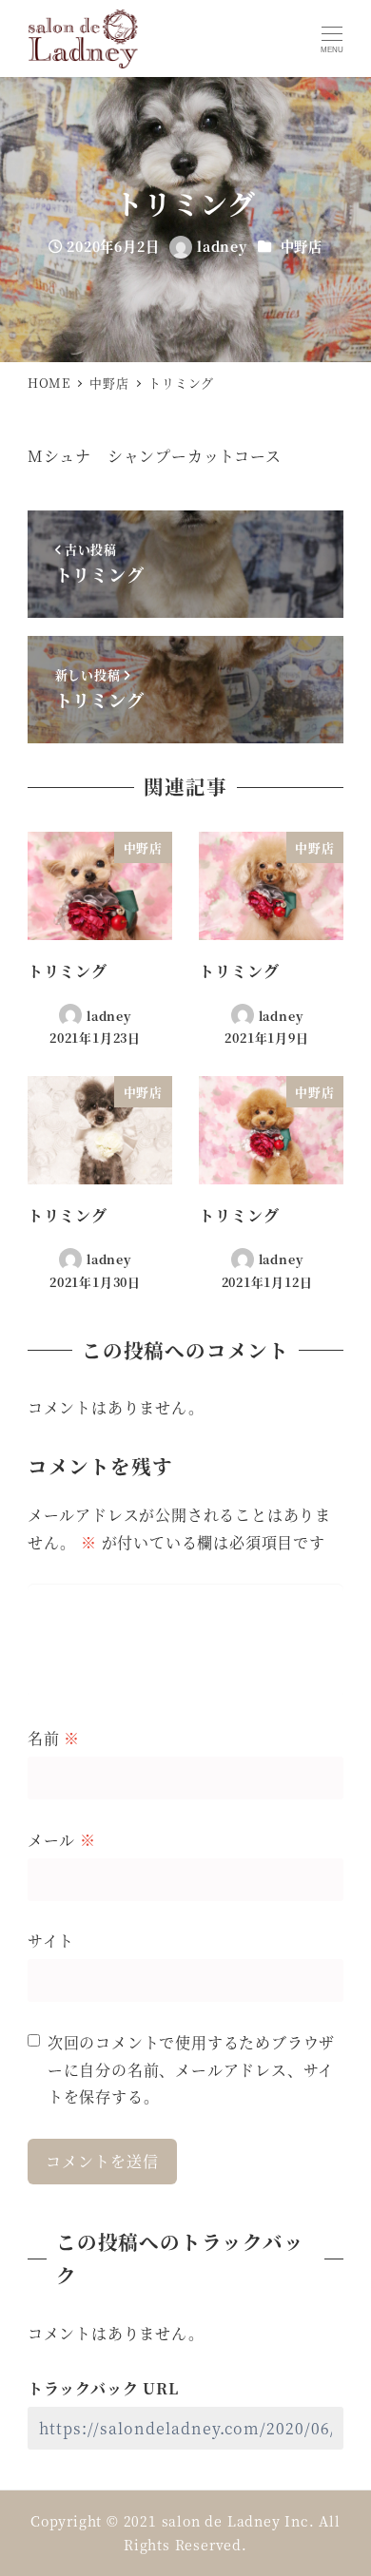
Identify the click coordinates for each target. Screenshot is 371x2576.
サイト (51, 1941)
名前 (54, 1738)
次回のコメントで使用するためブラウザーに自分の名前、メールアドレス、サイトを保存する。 (191, 2070)
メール (62, 1840)
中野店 (302, 246)
